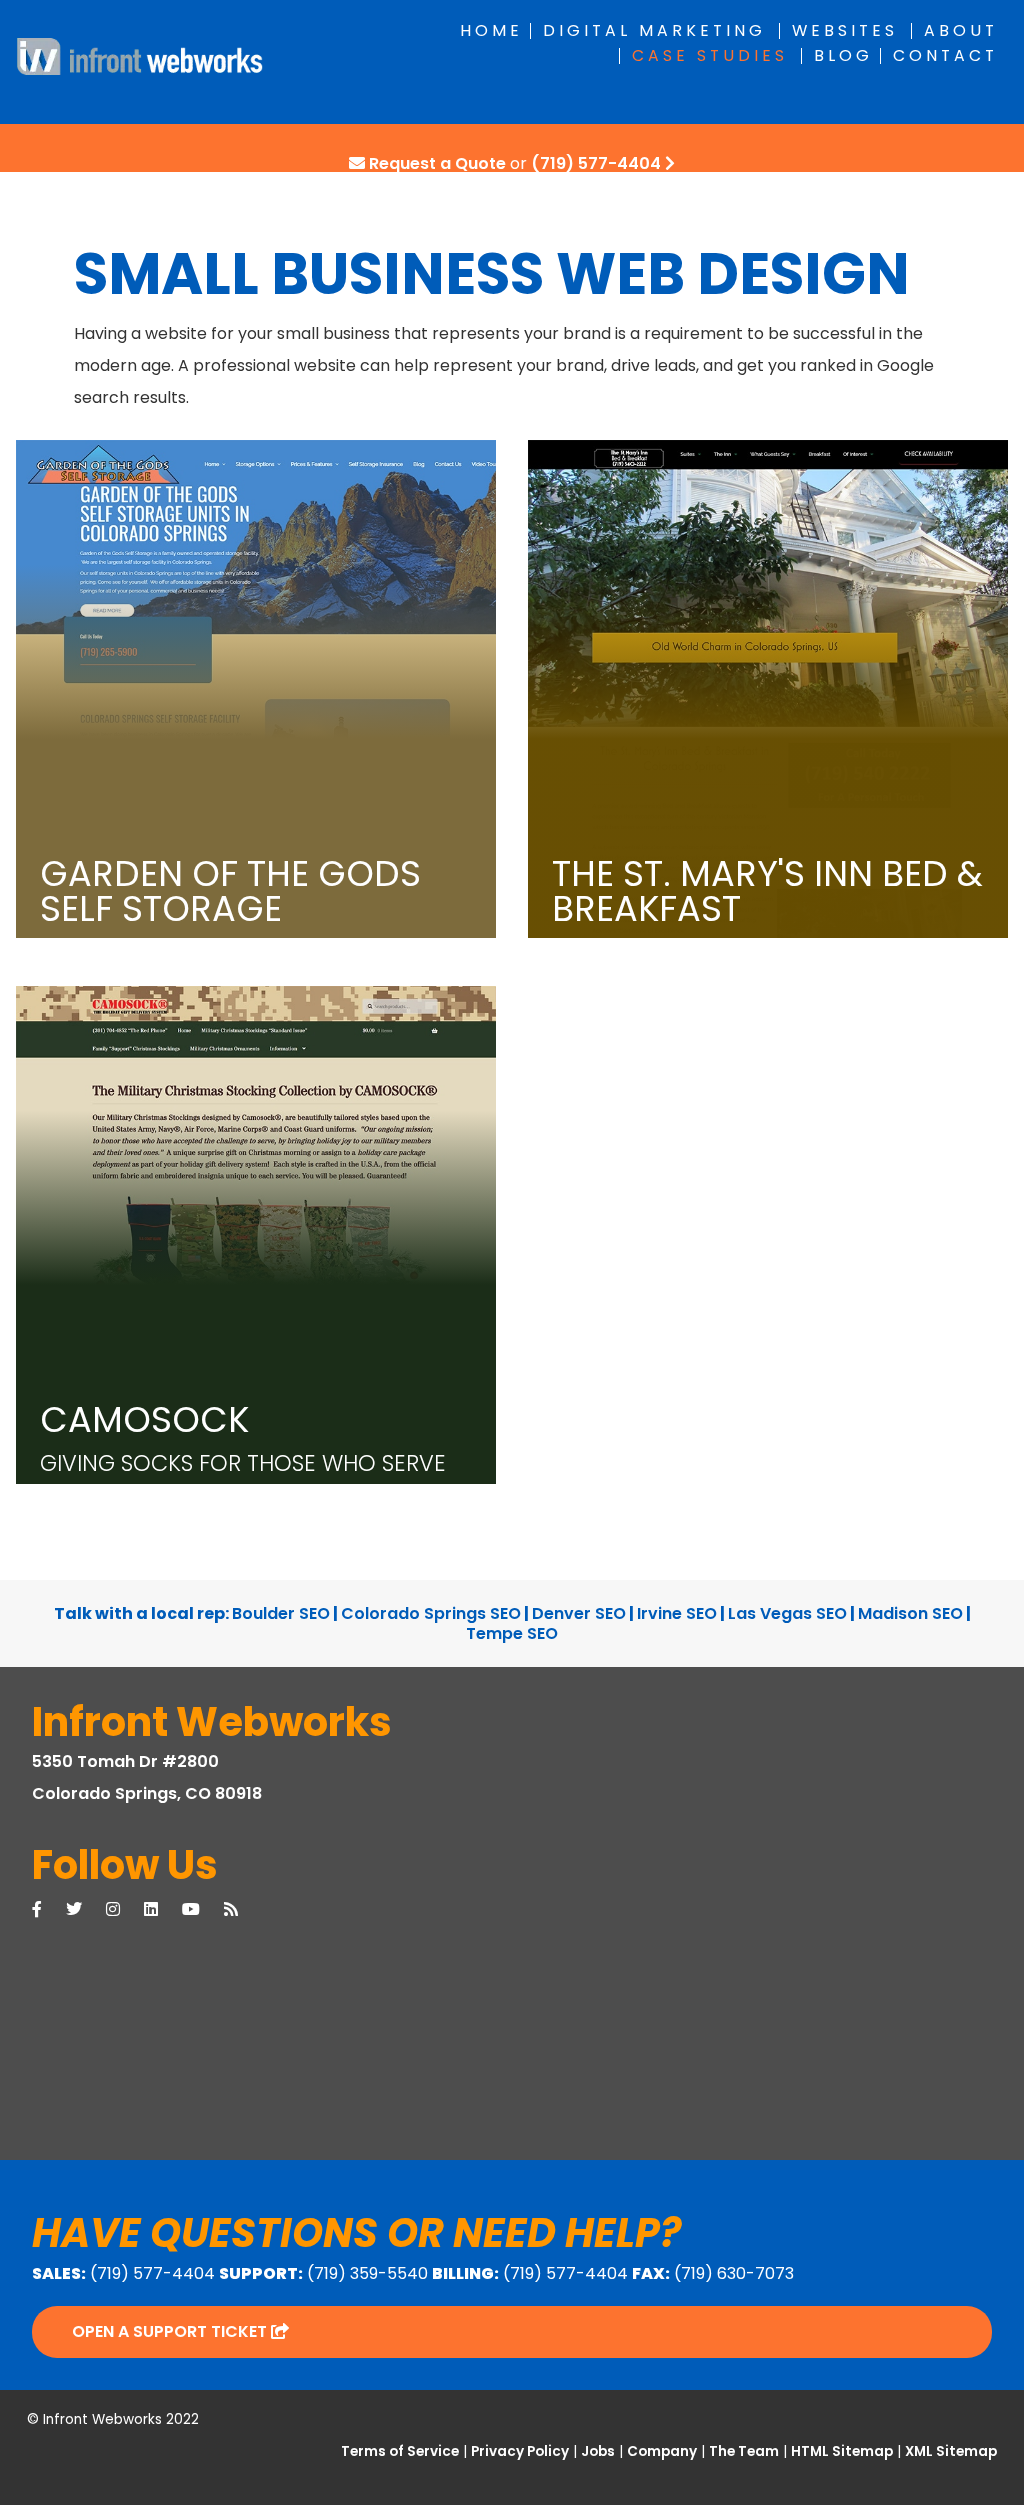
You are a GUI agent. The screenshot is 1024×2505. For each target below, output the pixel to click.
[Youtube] (203, 1910)
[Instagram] (125, 1910)
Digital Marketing (654, 30)
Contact (945, 55)
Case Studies (710, 55)
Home (491, 30)
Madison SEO (910, 1613)
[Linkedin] (163, 1910)
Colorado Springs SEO (431, 1613)
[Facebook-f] (49, 1910)
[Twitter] (86, 1910)
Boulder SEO (281, 1613)
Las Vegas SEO (787, 1613)
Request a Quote (437, 163)
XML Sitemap (951, 2451)
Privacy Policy (520, 2451)
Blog (843, 55)
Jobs (598, 2451)
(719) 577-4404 (596, 163)
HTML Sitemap (842, 2451)
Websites (845, 30)
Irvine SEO (677, 1613)
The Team (744, 2451)
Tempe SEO (512, 1633)
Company (662, 2451)
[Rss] (243, 1910)
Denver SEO (579, 1613)
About (961, 30)
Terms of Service (400, 2451)
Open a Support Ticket (171, 2331)
